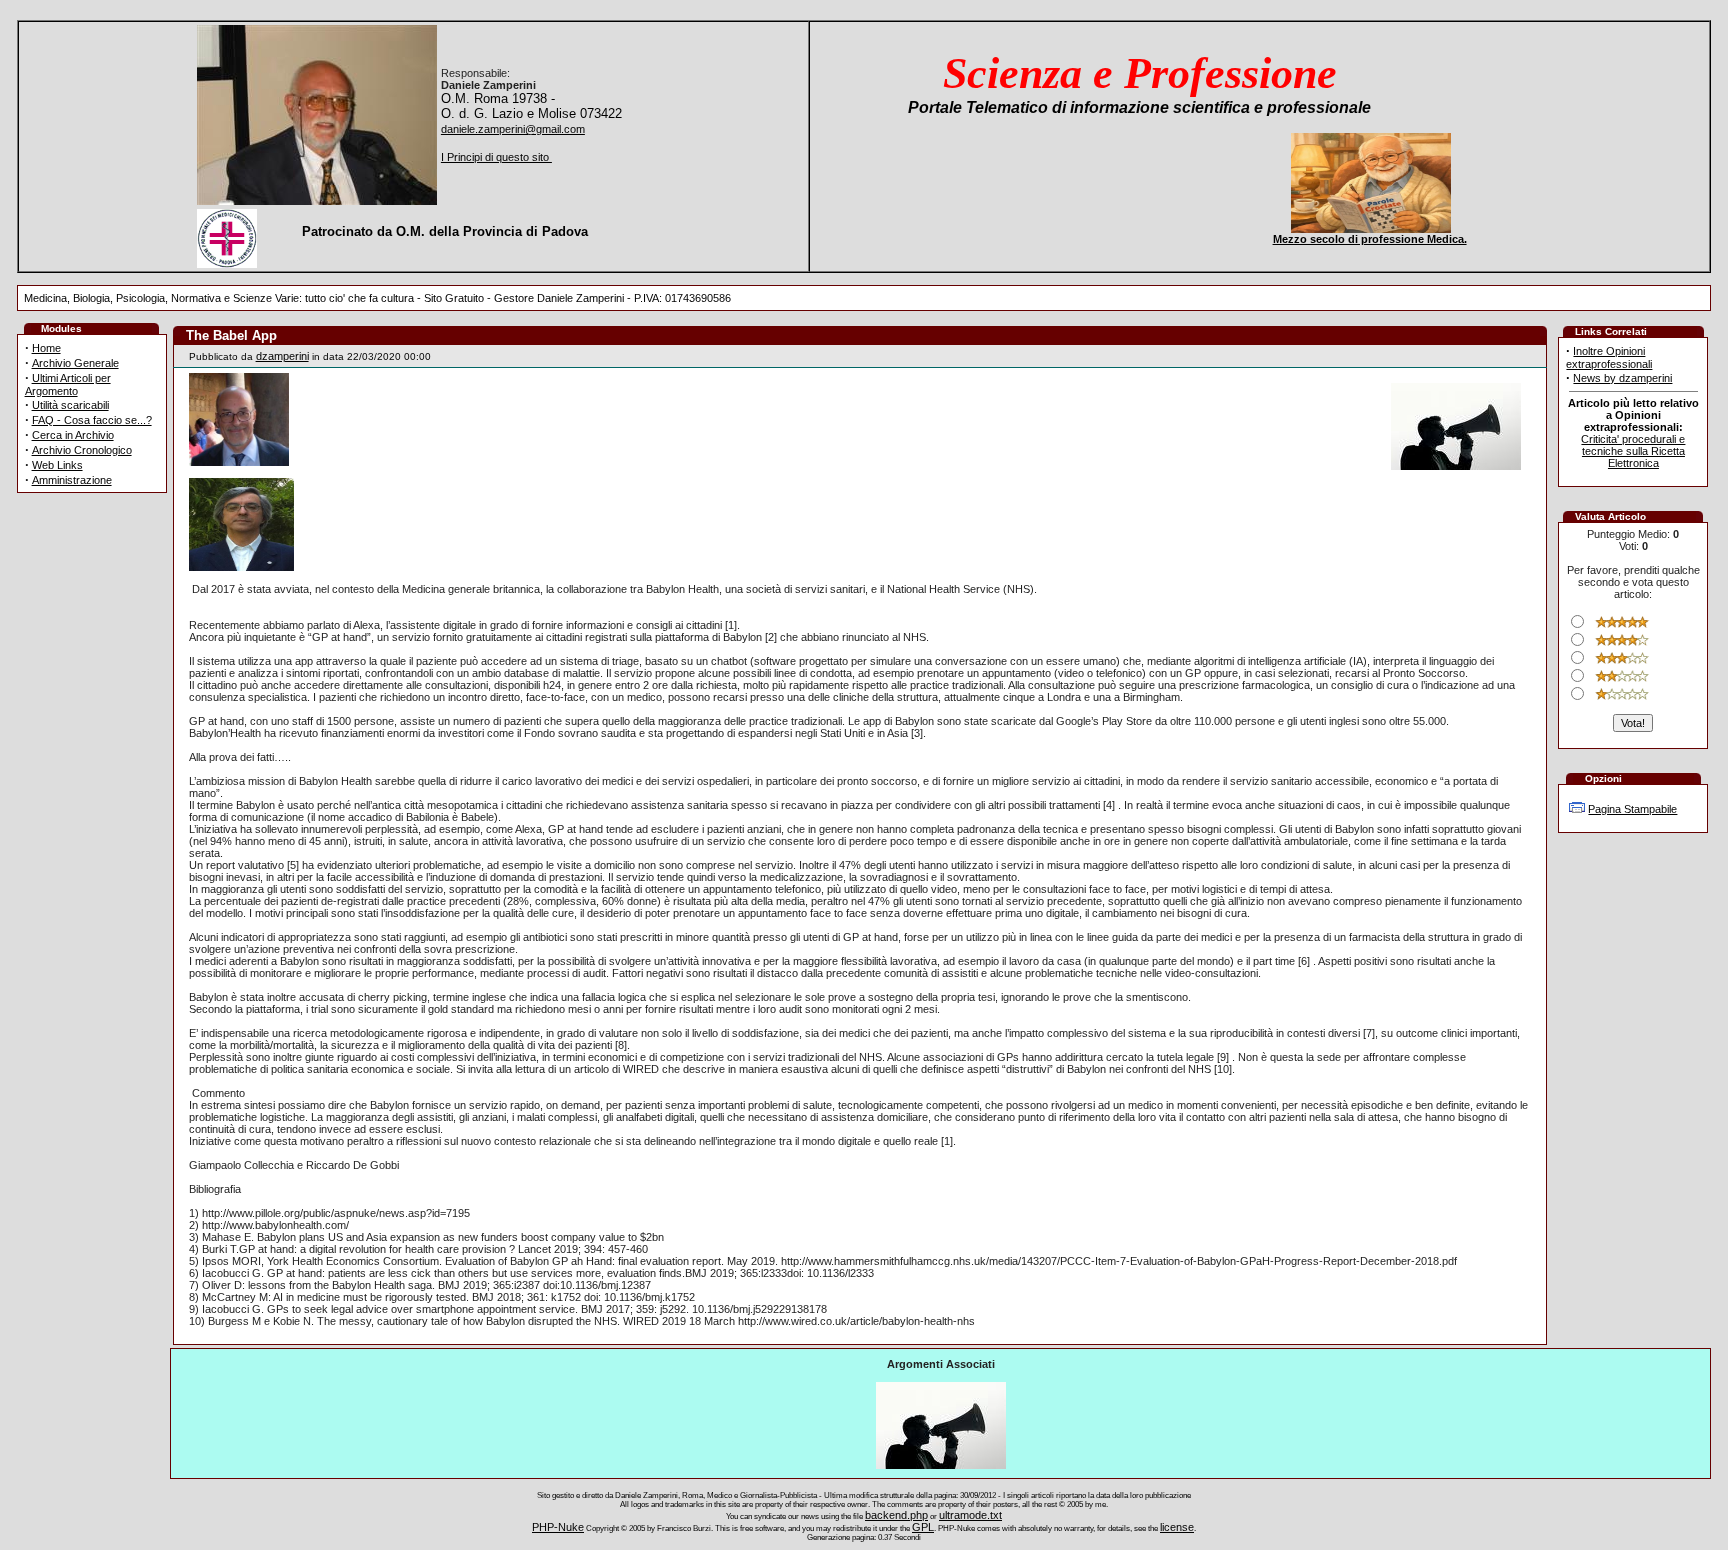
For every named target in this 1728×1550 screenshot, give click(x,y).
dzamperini (282, 356)
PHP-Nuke (558, 1527)
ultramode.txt (970, 1515)
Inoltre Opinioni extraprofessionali (1609, 357)
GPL (923, 1527)
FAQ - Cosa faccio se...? (92, 420)
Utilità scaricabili (70, 405)
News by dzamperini (1622, 378)
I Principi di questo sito (496, 157)
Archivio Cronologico (82, 450)
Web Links (57, 465)
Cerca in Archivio (73, 435)
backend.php (896, 1515)
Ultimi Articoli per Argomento (68, 384)
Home (46, 348)
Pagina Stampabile (1632, 809)
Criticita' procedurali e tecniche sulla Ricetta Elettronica (1633, 451)
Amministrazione (72, 480)
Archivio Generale (75, 363)
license (1177, 1527)
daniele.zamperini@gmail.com (513, 129)
